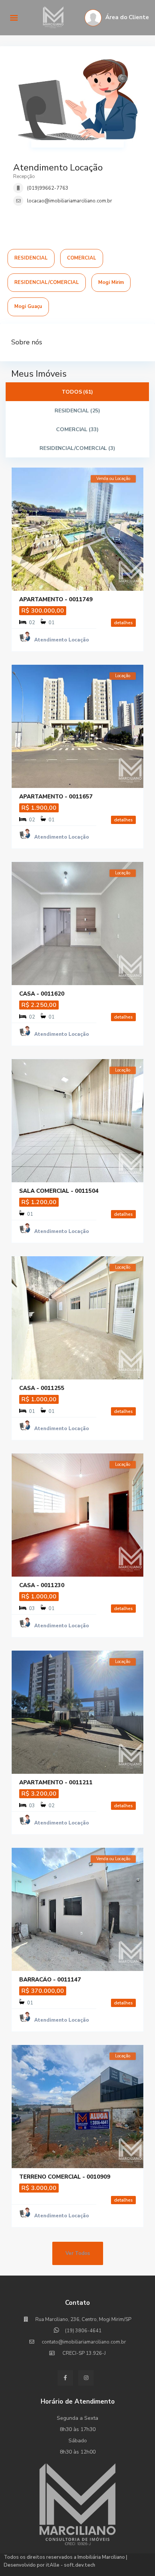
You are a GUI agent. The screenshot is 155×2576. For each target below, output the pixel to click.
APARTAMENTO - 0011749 (56, 599)
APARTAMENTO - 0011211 (56, 1782)
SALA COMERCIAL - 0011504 (59, 1191)
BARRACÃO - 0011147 (50, 1980)
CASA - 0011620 (42, 994)
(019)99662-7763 (48, 188)
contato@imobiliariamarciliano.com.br (84, 2342)
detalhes (123, 623)
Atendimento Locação (58, 168)
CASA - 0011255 (42, 1388)
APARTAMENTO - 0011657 (56, 797)
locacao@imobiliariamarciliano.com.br (70, 201)
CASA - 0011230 (42, 1585)
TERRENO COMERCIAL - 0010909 (65, 2177)
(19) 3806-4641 (83, 2331)
